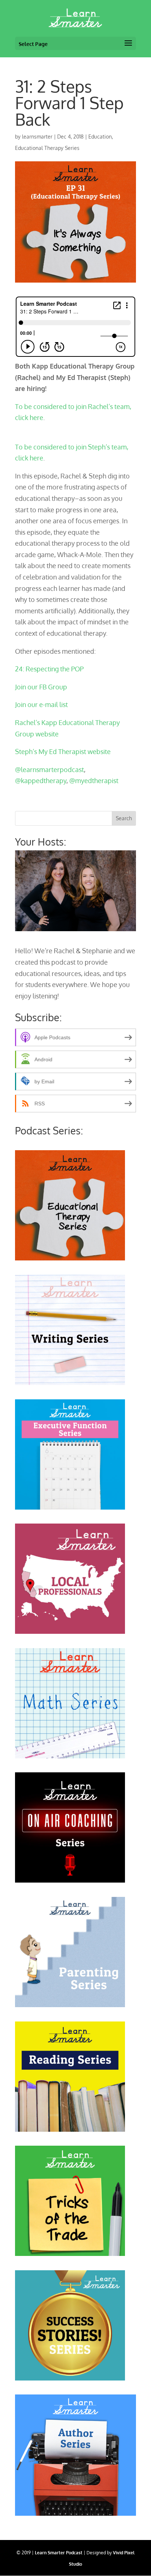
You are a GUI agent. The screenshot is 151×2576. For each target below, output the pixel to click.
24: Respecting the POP (49, 669)
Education (100, 137)
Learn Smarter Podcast (59, 2553)
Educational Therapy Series (47, 148)
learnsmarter (37, 137)
